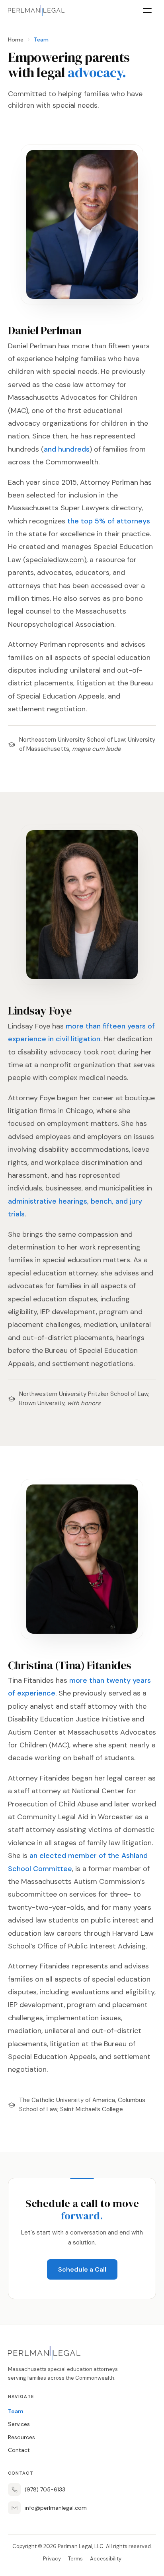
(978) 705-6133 (45, 2489)
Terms (75, 2559)
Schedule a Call (82, 2269)
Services (19, 2424)
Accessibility (106, 2559)
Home (16, 39)
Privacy (52, 2559)
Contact (19, 2450)
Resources (21, 2437)
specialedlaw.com (55, 560)
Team (16, 2411)
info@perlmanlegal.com (56, 2508)
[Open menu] (147, 10)
